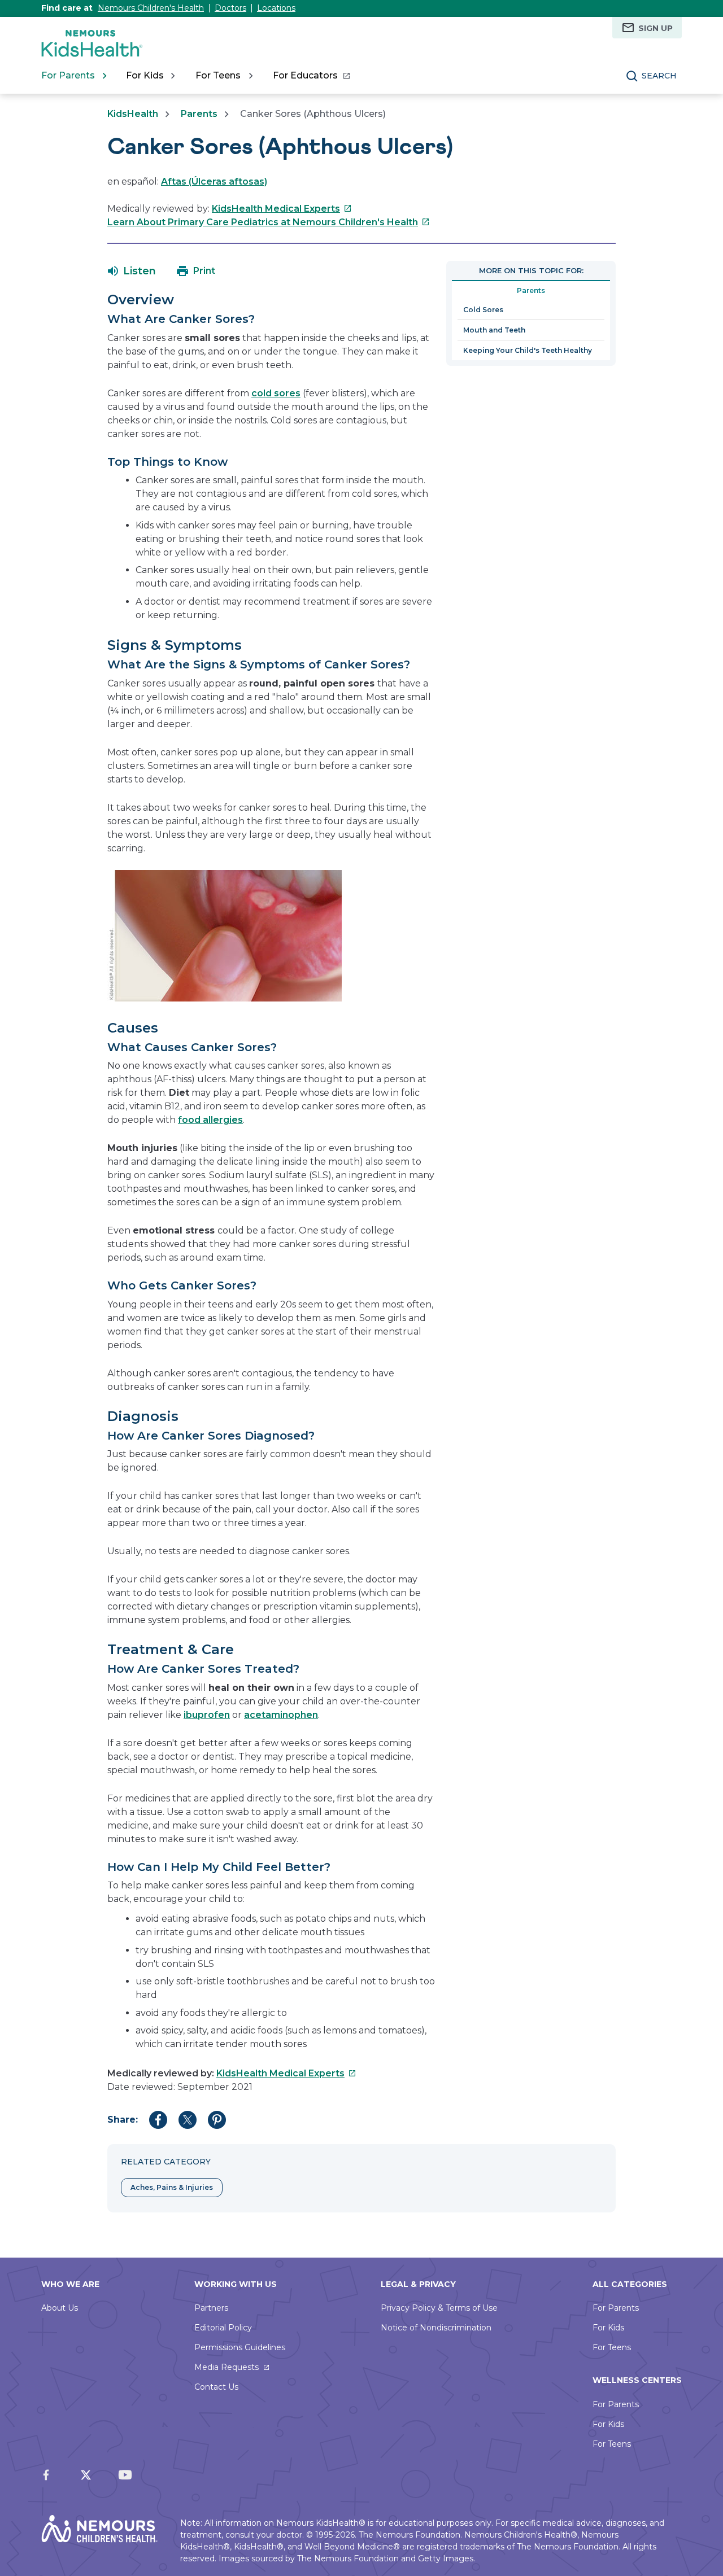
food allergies (210, 1120)
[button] (132, 271)
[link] (311, 76)
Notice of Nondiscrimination (436, 2328)
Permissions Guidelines (240, 2347)
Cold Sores (483, 310)
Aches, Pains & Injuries (172, 2187)
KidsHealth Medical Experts (282, 209)
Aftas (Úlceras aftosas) (214, 181)
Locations (276, 8)
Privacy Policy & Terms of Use (439, 2308)
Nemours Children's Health (151, 8)
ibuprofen (207, 1715)
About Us (60, 2308)
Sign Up (656, 28)
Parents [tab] (531, 290)
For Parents (616, 2308)
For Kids (608, 2328)
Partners (211, 2308)
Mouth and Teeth (494, 330)
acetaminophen (281, 1715)
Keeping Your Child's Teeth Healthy (528, 350)
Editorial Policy (223, 2328)
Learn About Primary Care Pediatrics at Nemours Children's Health (269, 222)
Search (659, 76)
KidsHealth (133, 114)
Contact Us (216, 2387)
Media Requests (227, 2367)
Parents (199, 114)
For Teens (612, 2347)
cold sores (276, 393)
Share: (123, 2120)
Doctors (230, 8)
